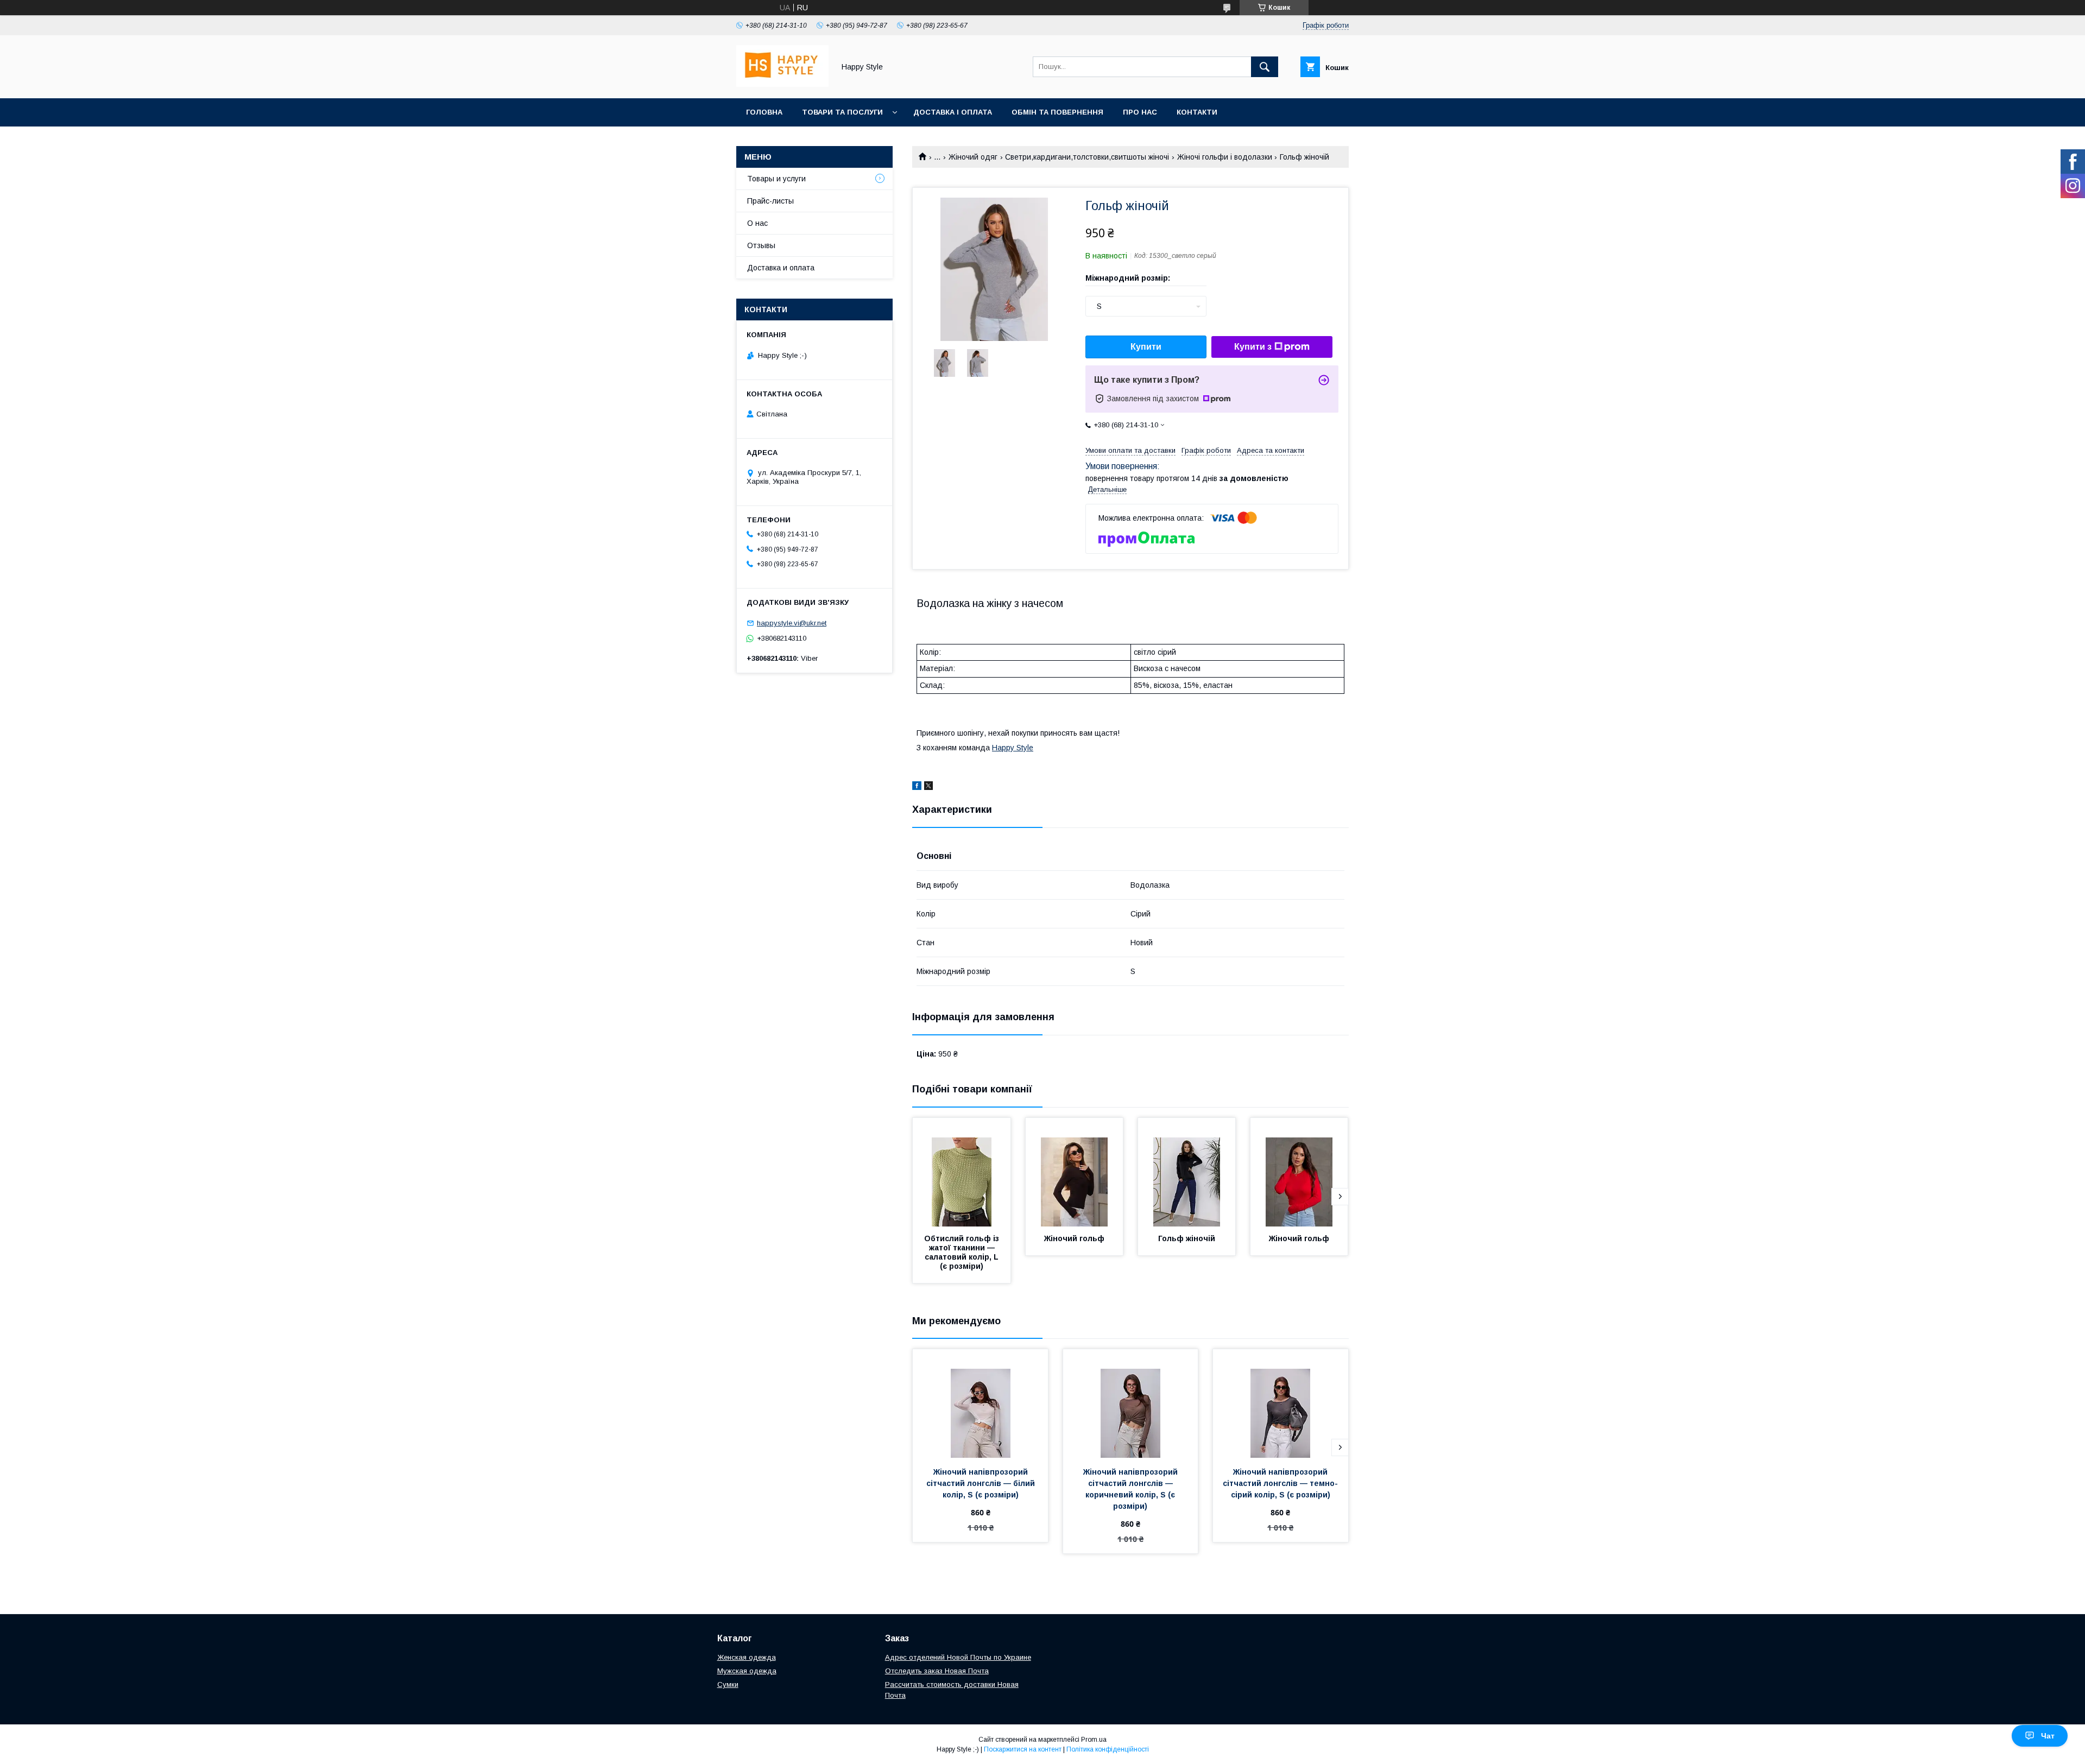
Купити (1146, 347)
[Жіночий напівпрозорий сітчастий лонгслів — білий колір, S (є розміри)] (980, 1403)
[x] (928, 787)
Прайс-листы (770, 201)
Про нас (1140, 112)
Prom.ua (1094, 1740)
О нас (757, 223)
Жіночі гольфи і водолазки (1225, 157)
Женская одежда (747, 1657)
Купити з (1253, 347)
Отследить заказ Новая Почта (937, 1671)
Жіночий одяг (973, 157)
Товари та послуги (842, 112)
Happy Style (1013, 748)
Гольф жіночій (1187, 1238)
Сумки (728, 1684)
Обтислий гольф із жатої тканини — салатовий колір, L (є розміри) (963, 1252)
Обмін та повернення (1057, 112)
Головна (764, 112)
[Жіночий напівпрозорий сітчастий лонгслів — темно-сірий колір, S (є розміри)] (1281, 1403)
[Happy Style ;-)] (782, 84)
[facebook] (917, 787)
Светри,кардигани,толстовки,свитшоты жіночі (1087, 157)
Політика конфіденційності (1108, 1749)
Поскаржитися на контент (1023, 1749)
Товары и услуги (776, 179)
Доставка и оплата (781, 268)
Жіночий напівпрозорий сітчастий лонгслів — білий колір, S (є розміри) (982, 1483)
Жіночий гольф (1074, 1238)
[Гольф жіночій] (1187, 1172)
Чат (2048, 1736)
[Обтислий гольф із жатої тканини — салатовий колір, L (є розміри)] (962, 1172)
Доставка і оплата (953, 112)
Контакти (1197, 112)
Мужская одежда (747, 1671)
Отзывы (761, 245)
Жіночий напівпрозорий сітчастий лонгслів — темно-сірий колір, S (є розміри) (1280, 1483)
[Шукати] (1265, 67)
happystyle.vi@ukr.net (792, 623)
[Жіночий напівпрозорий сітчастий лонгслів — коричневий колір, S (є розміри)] (1131, 1403)
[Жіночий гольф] (1075, 1172)
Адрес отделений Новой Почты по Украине (958, 1657)
